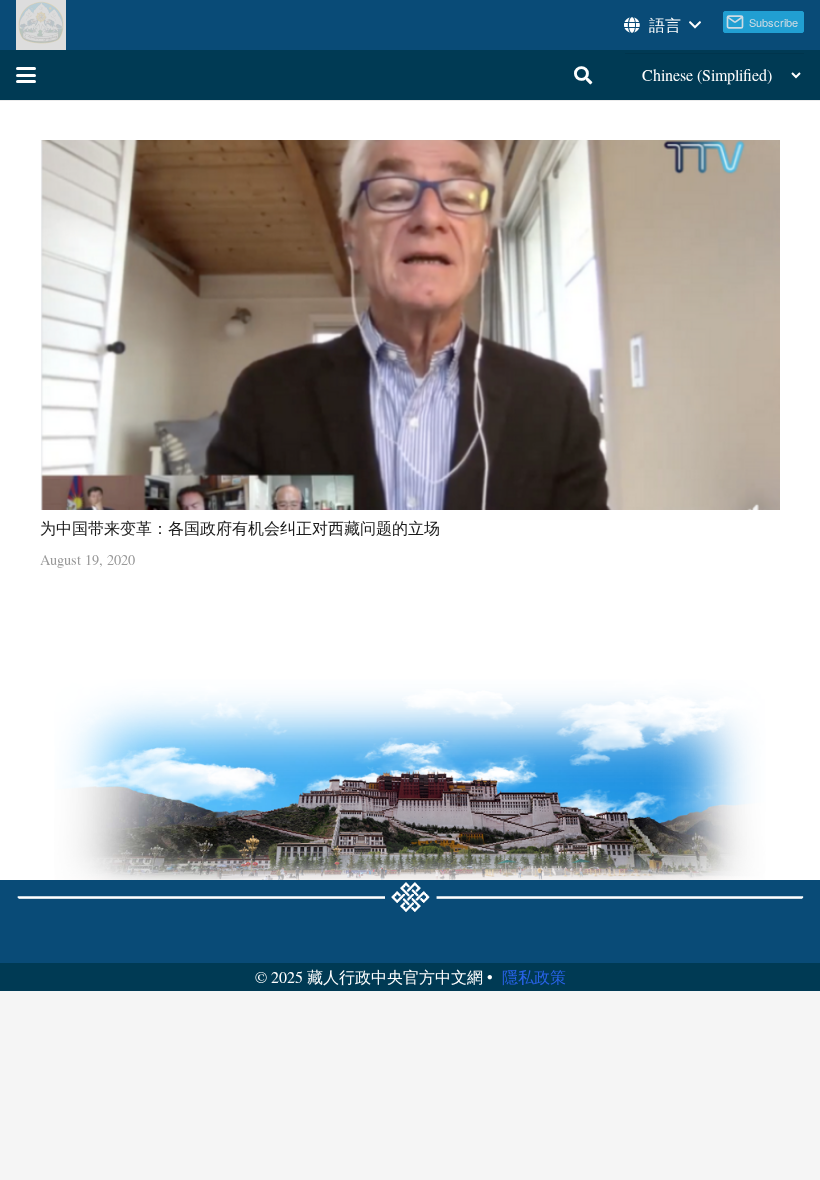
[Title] (41, 25)
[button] (661, 25)
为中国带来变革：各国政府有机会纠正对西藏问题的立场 (240, 527)
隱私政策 (534, 976)
